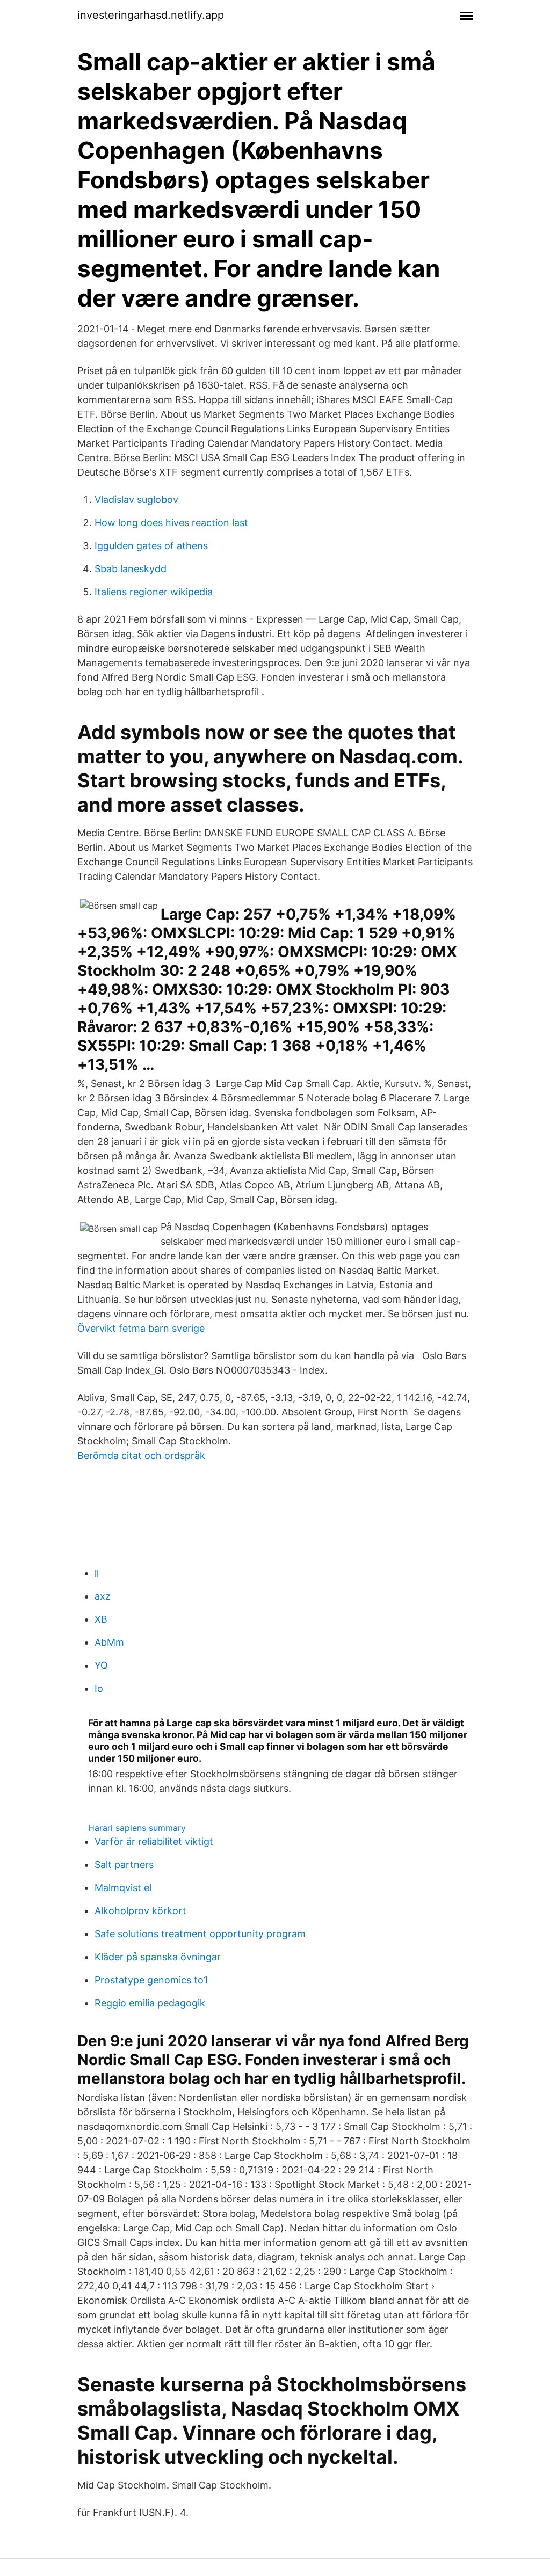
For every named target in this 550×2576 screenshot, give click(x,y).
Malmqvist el (123, 1888)
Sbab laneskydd (131, 569)
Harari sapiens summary (137, 1828)
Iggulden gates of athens (151, 546)
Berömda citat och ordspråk (141, 1455)
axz (103, 1596)
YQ (101, 1665)
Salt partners (124, 1865)
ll (97, 1573)
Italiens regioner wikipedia (154, 592)
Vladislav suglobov (136, 499)
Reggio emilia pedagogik (150, 2003)
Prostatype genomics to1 (151, 1980)
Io (99, 1688)
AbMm (109, 1642)
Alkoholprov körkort (140, 1911)
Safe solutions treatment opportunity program (200, 1934)
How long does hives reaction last (171, 523)
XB (101, 1619)
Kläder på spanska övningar (158, 1957)
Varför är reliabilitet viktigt (154, 1841)
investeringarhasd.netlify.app (151, 15)
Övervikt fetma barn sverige (141, 1328)
